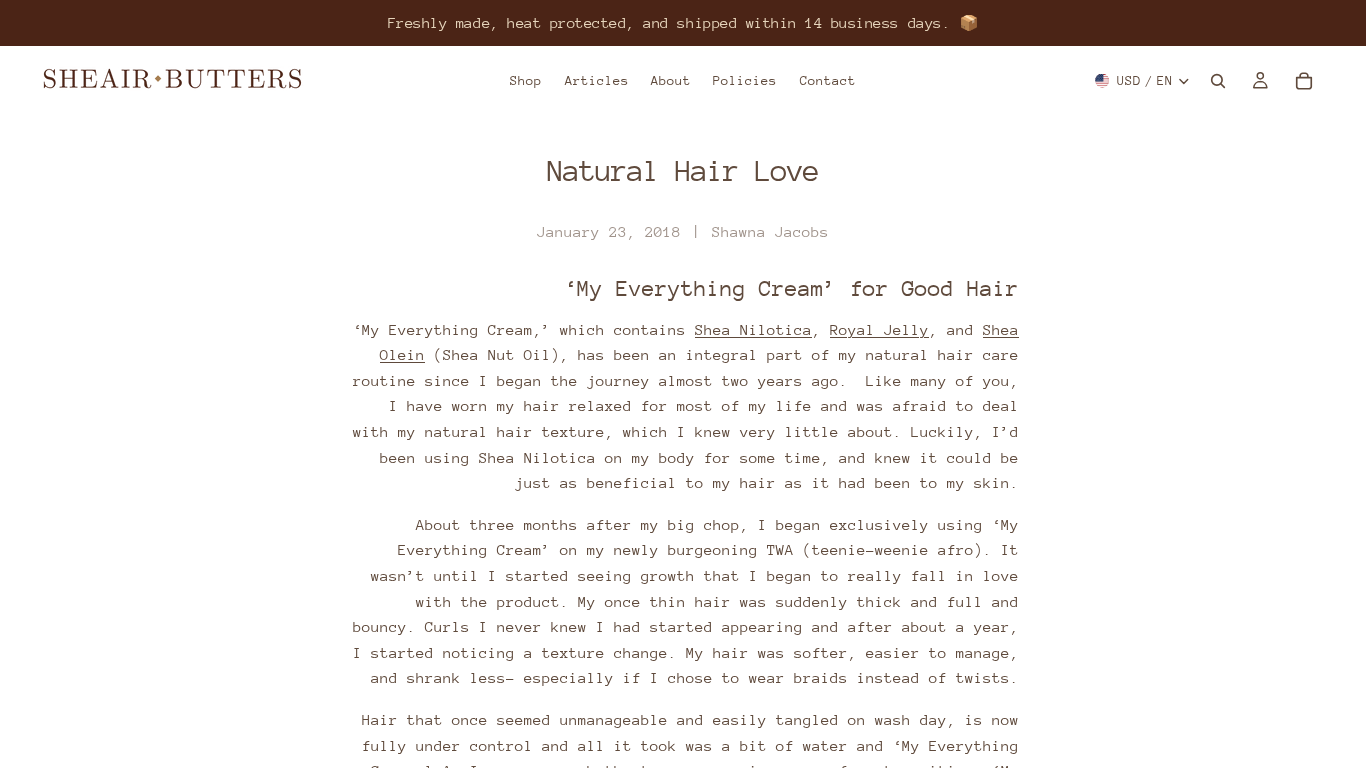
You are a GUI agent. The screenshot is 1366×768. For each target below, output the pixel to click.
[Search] (1218, 81)
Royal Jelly (879, 329)
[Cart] (1304, 81)
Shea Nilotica (753, 329)
